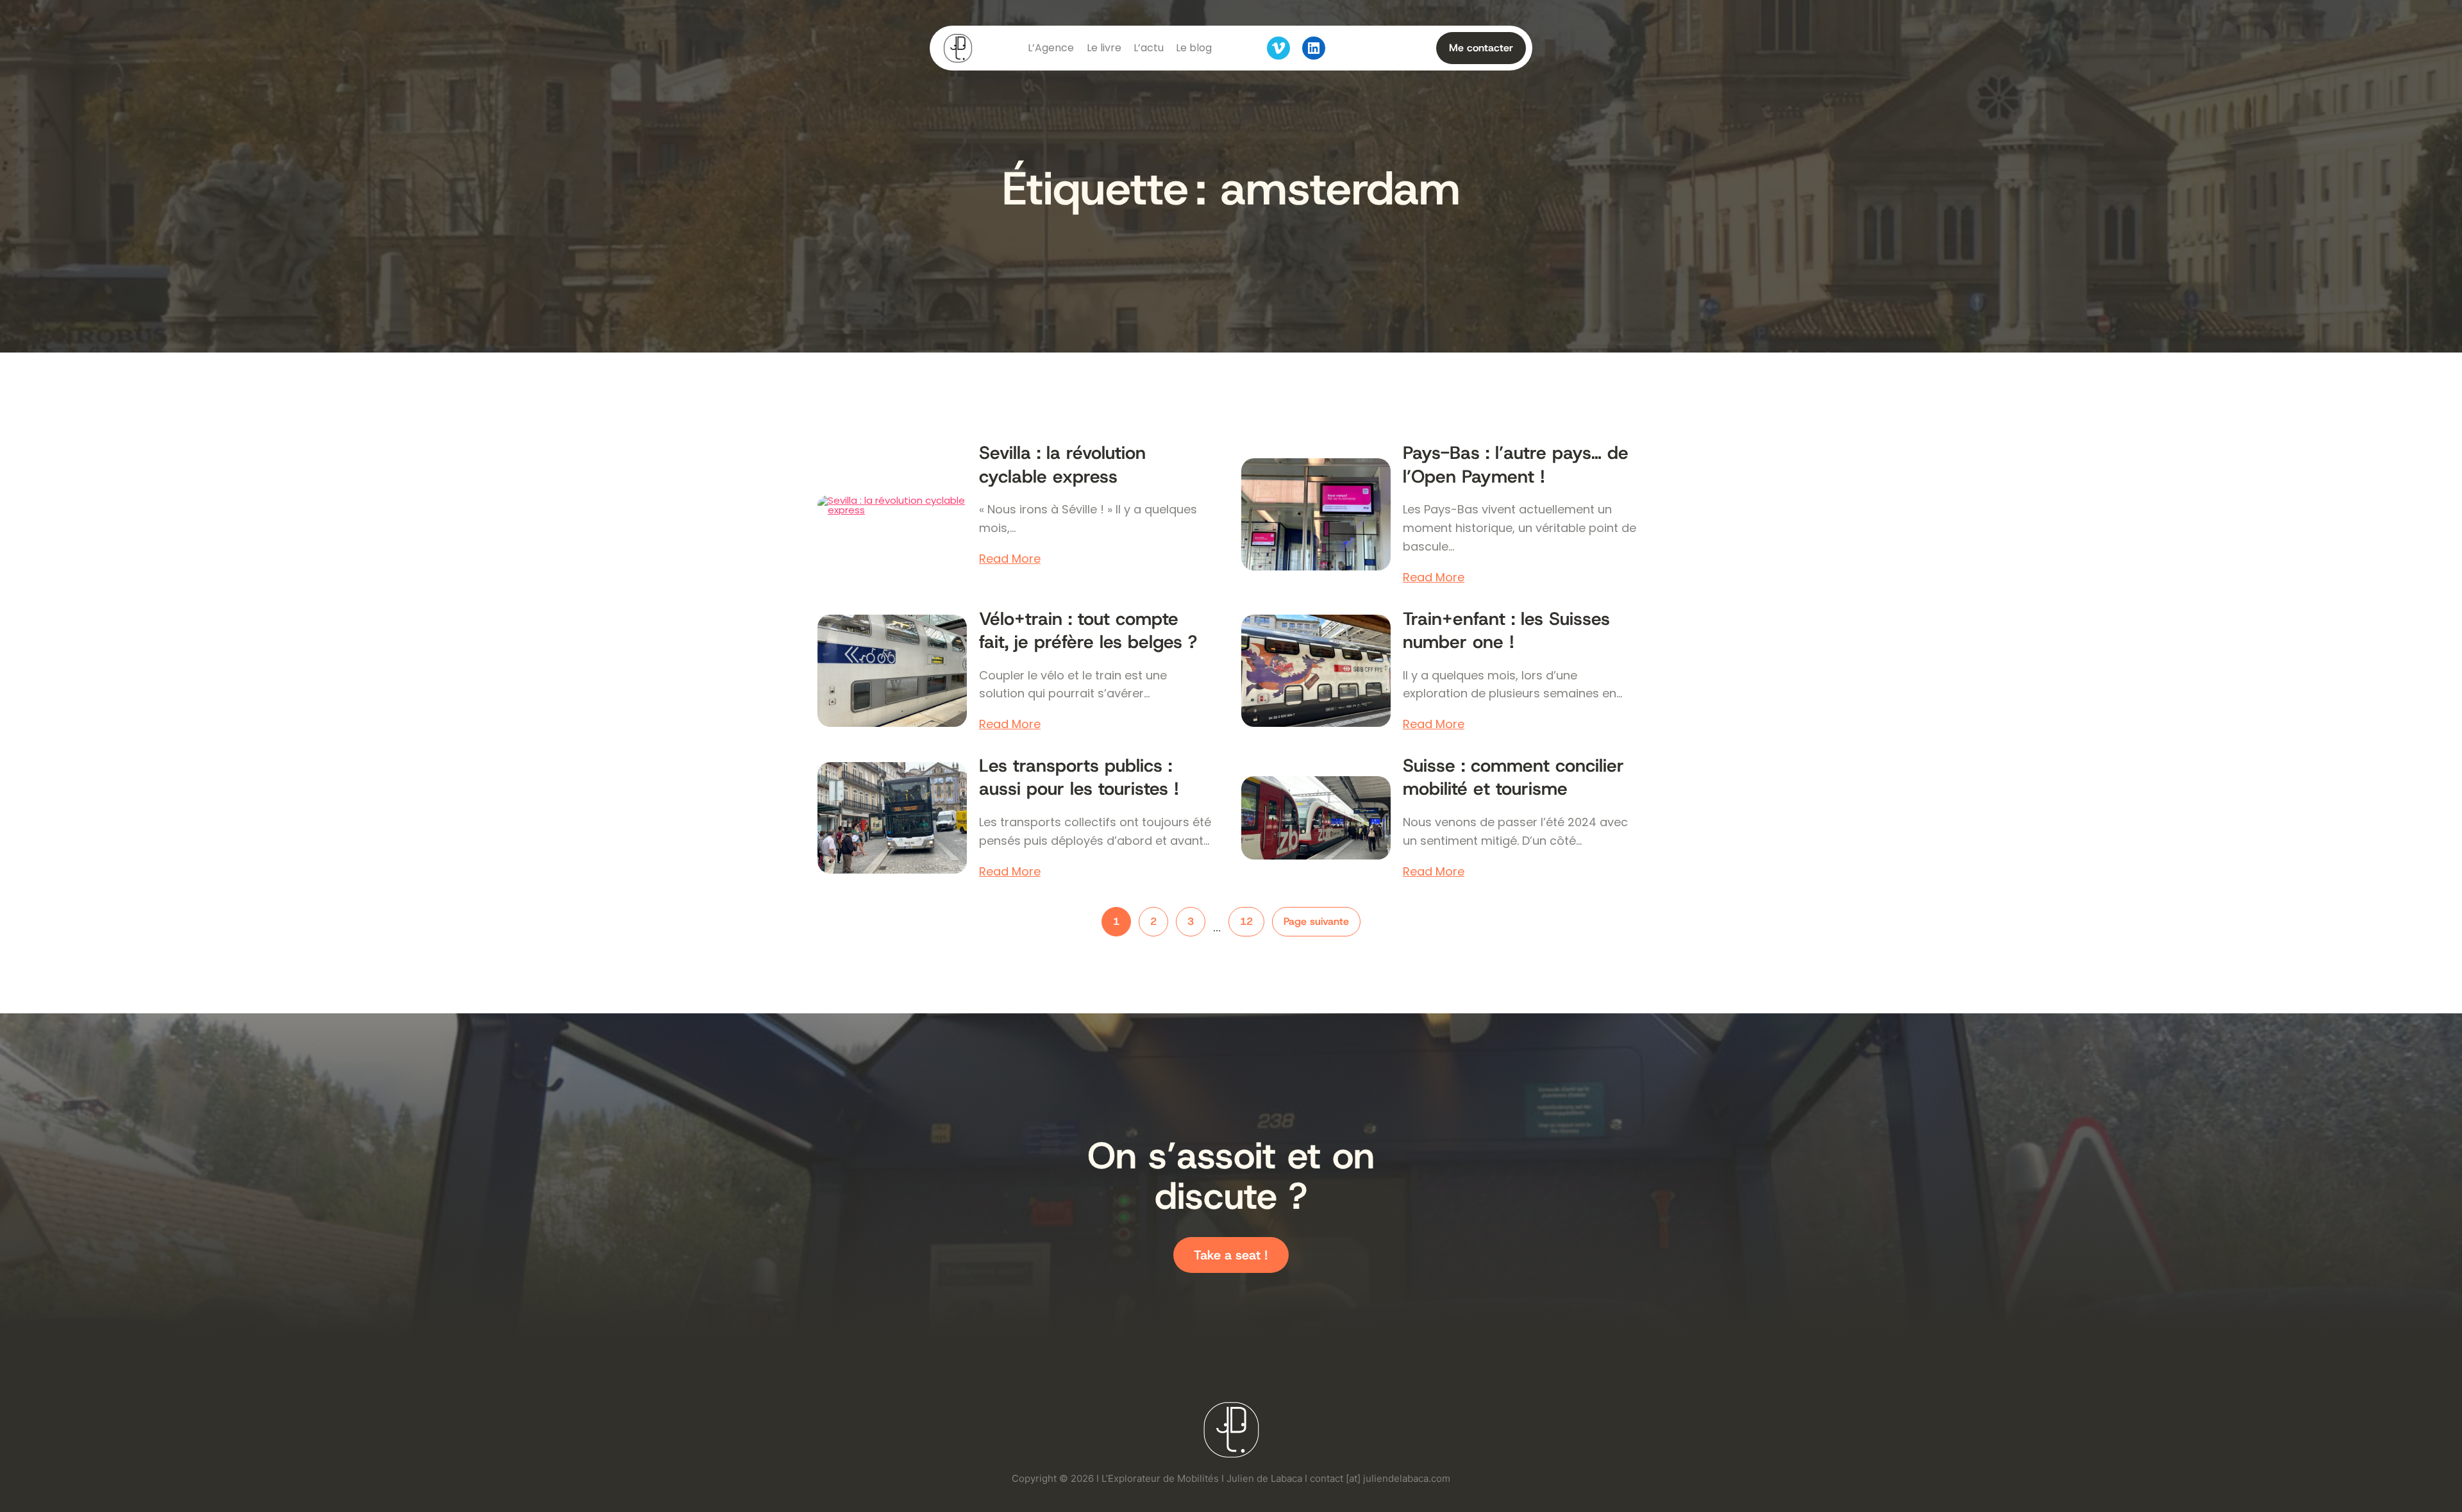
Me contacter (1481, 48)
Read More (1010, 559)
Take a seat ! (1231, 1255)
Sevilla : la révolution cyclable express (1062, 465)
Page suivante (1316, 921)
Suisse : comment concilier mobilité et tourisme (1513, 777)
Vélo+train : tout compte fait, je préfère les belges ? (1088, 631)
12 (1246, 921)
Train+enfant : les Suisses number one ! (1506, 631)
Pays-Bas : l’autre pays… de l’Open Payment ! (1516, 465)
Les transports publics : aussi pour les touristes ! (1079, 777)
